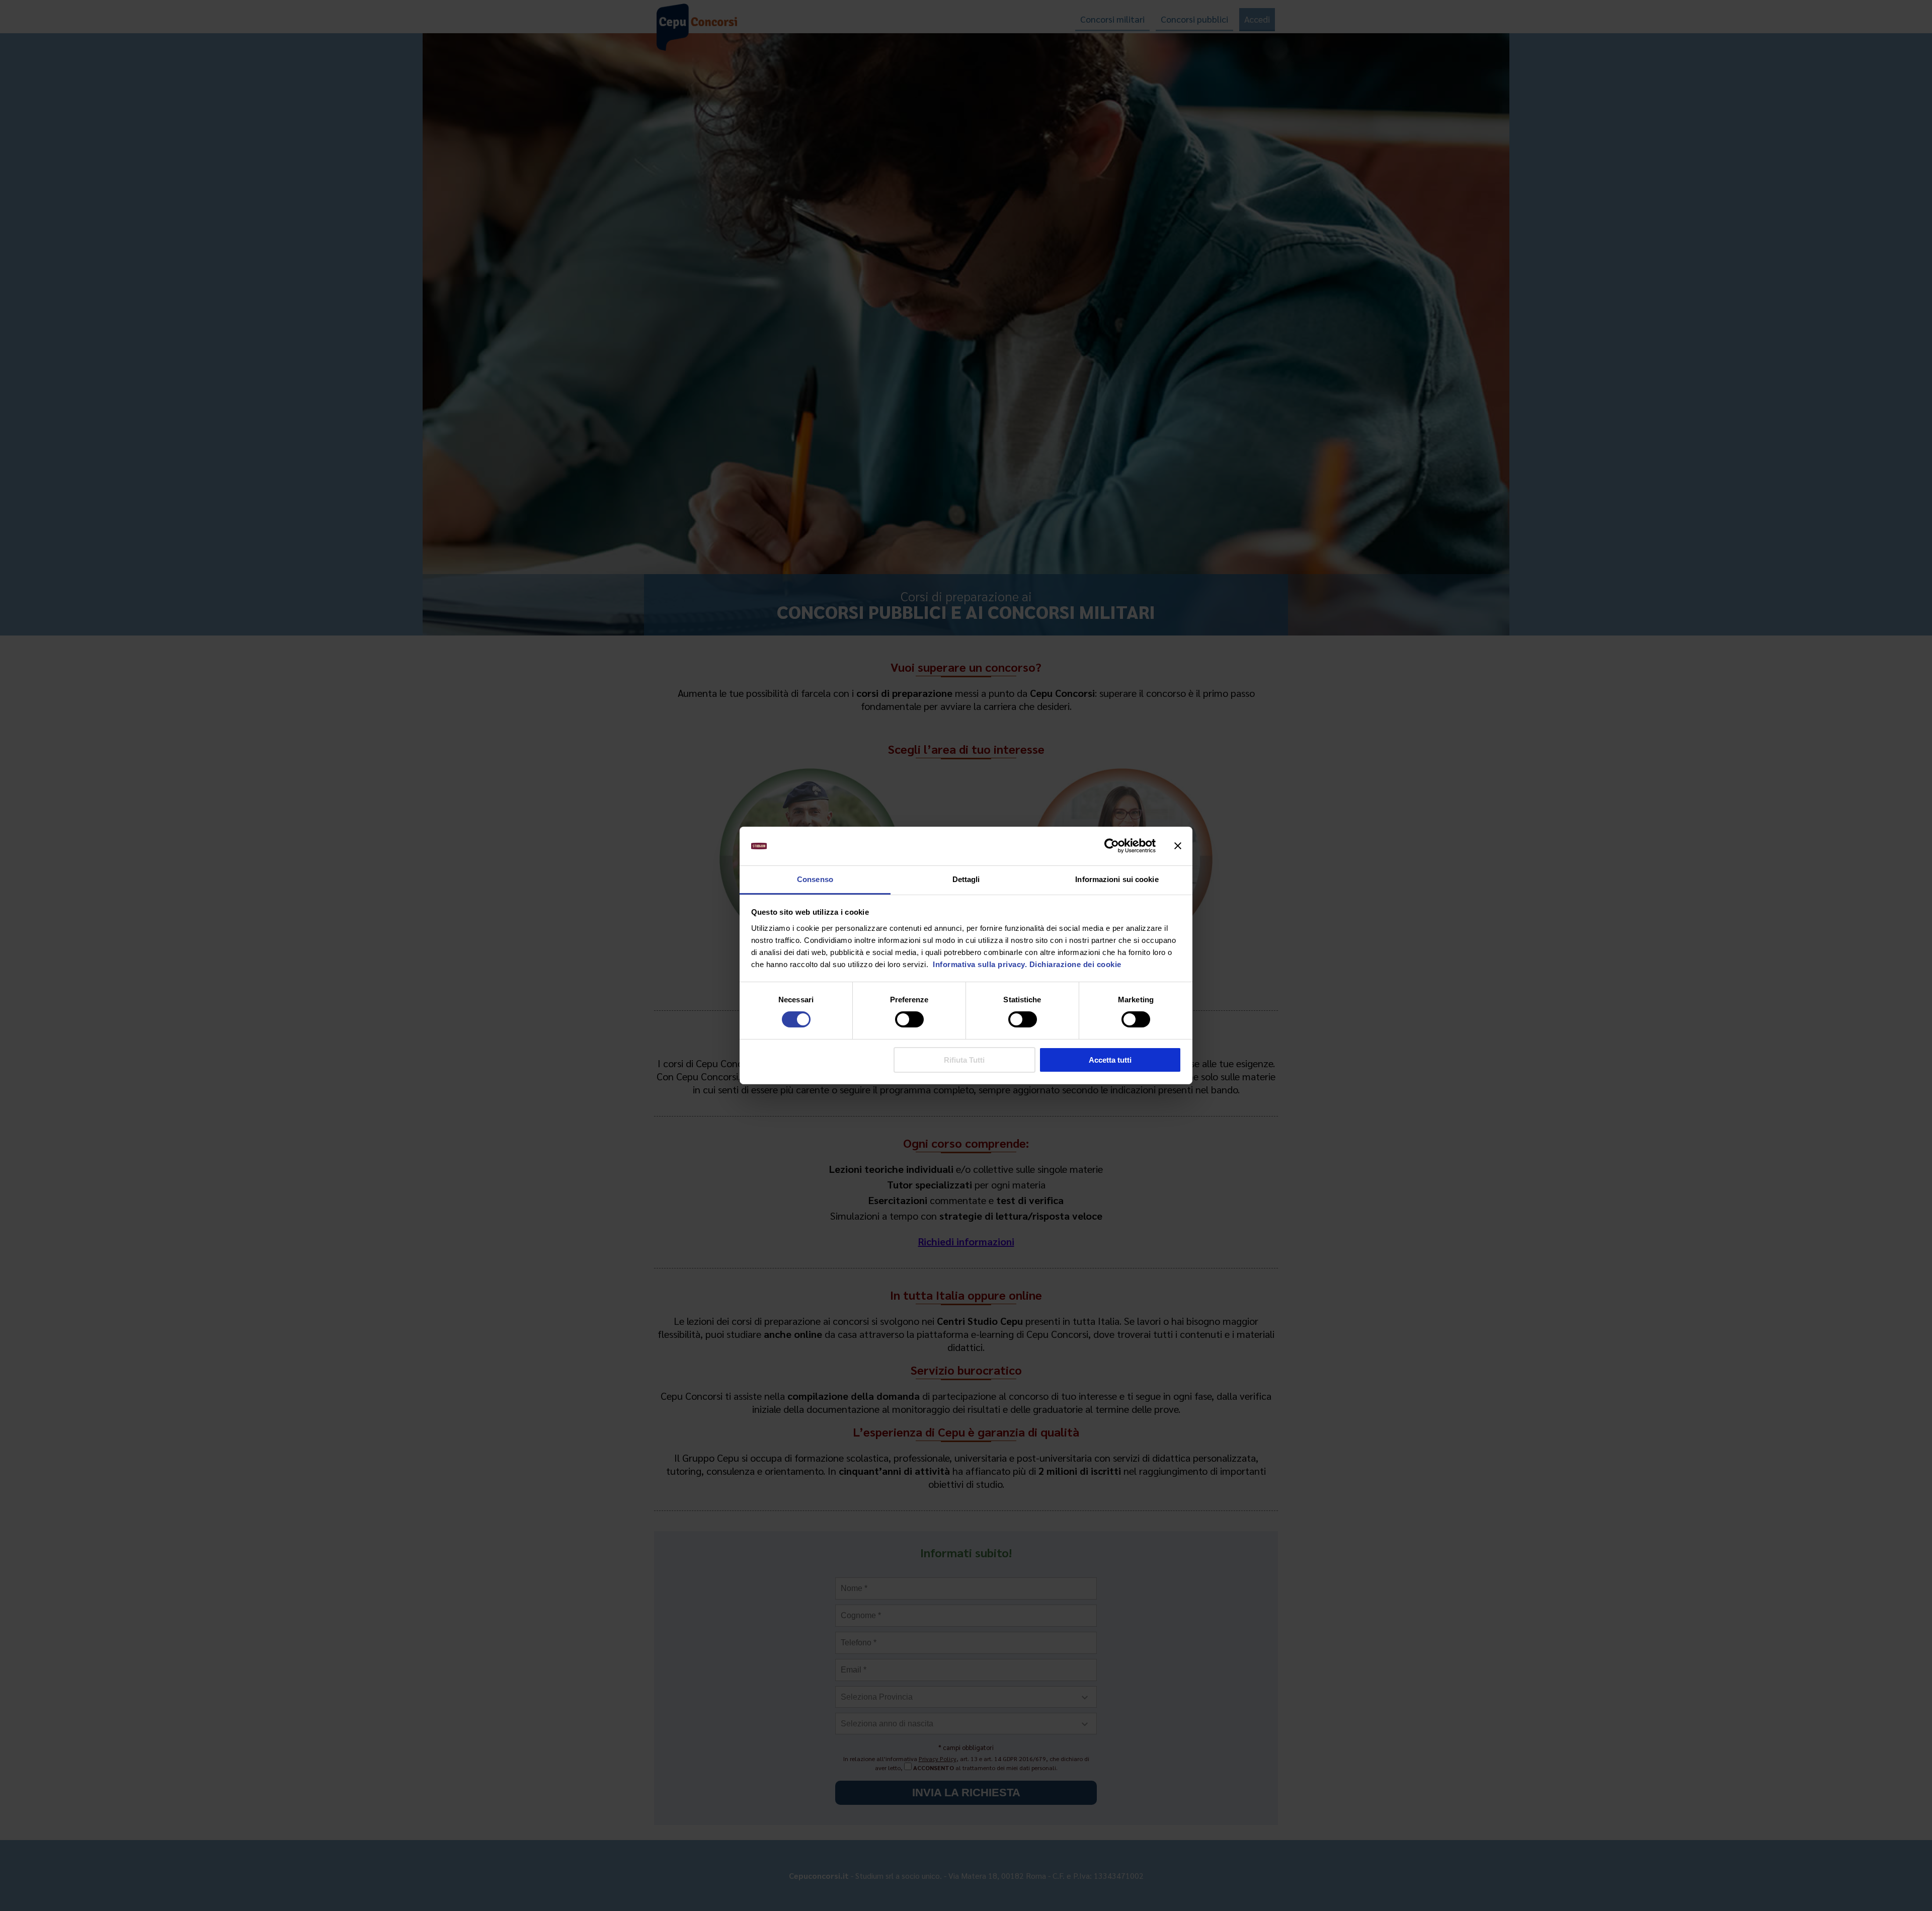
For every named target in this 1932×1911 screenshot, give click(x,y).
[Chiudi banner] (1178, 846)
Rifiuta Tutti (964, 1060)
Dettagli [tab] (966, 879)
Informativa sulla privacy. (979, 964)
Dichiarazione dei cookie (1075, 964)
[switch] (909, 1019)
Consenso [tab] (815, 879)
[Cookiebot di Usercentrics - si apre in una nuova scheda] (1112, 846)
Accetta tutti (1110, 1060)
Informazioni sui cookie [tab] (1117, 879)
